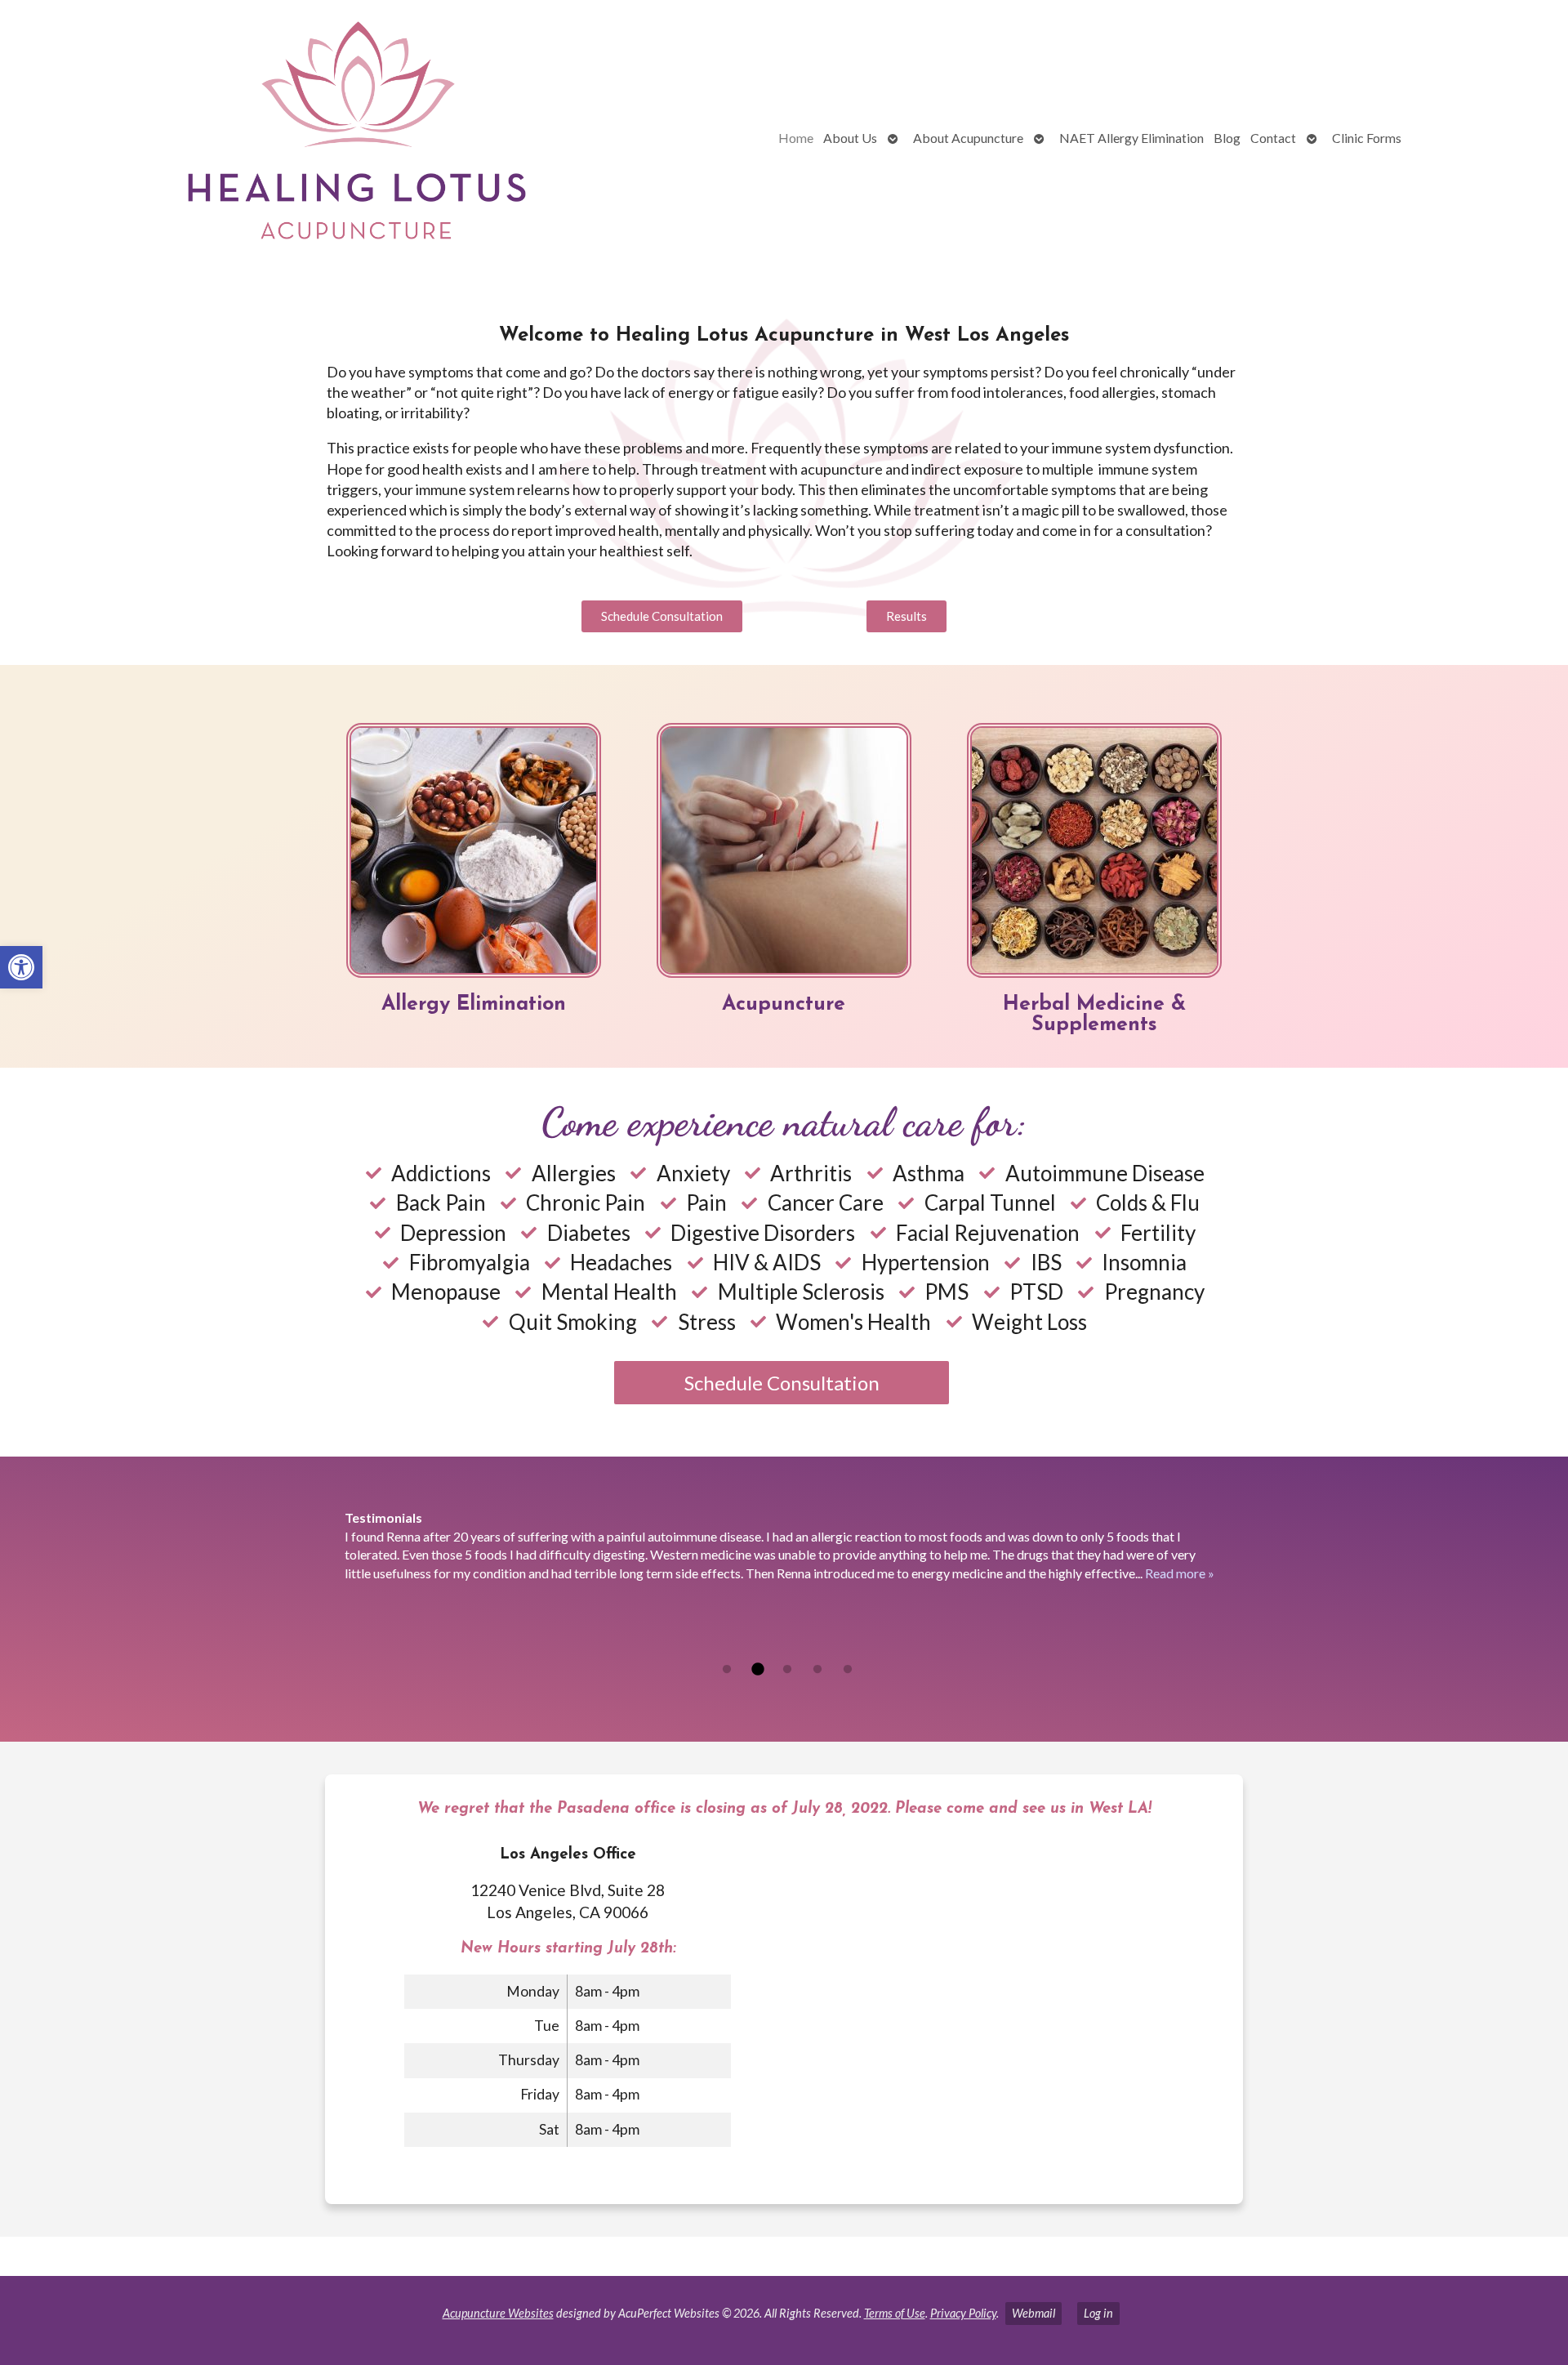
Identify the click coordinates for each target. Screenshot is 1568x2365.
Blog (1227, 138)
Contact (1273, 138)
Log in (1098, 2313)
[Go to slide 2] (757, 1670)
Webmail (1033, 2313)
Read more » (1180, 1573)
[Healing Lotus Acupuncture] (291, 138)
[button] (21, 967)
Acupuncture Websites (498, 2313)
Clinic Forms (1367, 138)
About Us (850, 138)
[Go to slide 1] (727, 1670)
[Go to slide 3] (787, 1670)
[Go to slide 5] (848, 1670)
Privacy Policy (963, 2313)
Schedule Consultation (782, 1383)
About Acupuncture (968, 138)
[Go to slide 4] (817, 1670)
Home (796, 138)
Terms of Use (895, 2313)
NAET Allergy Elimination (1131, 138)
